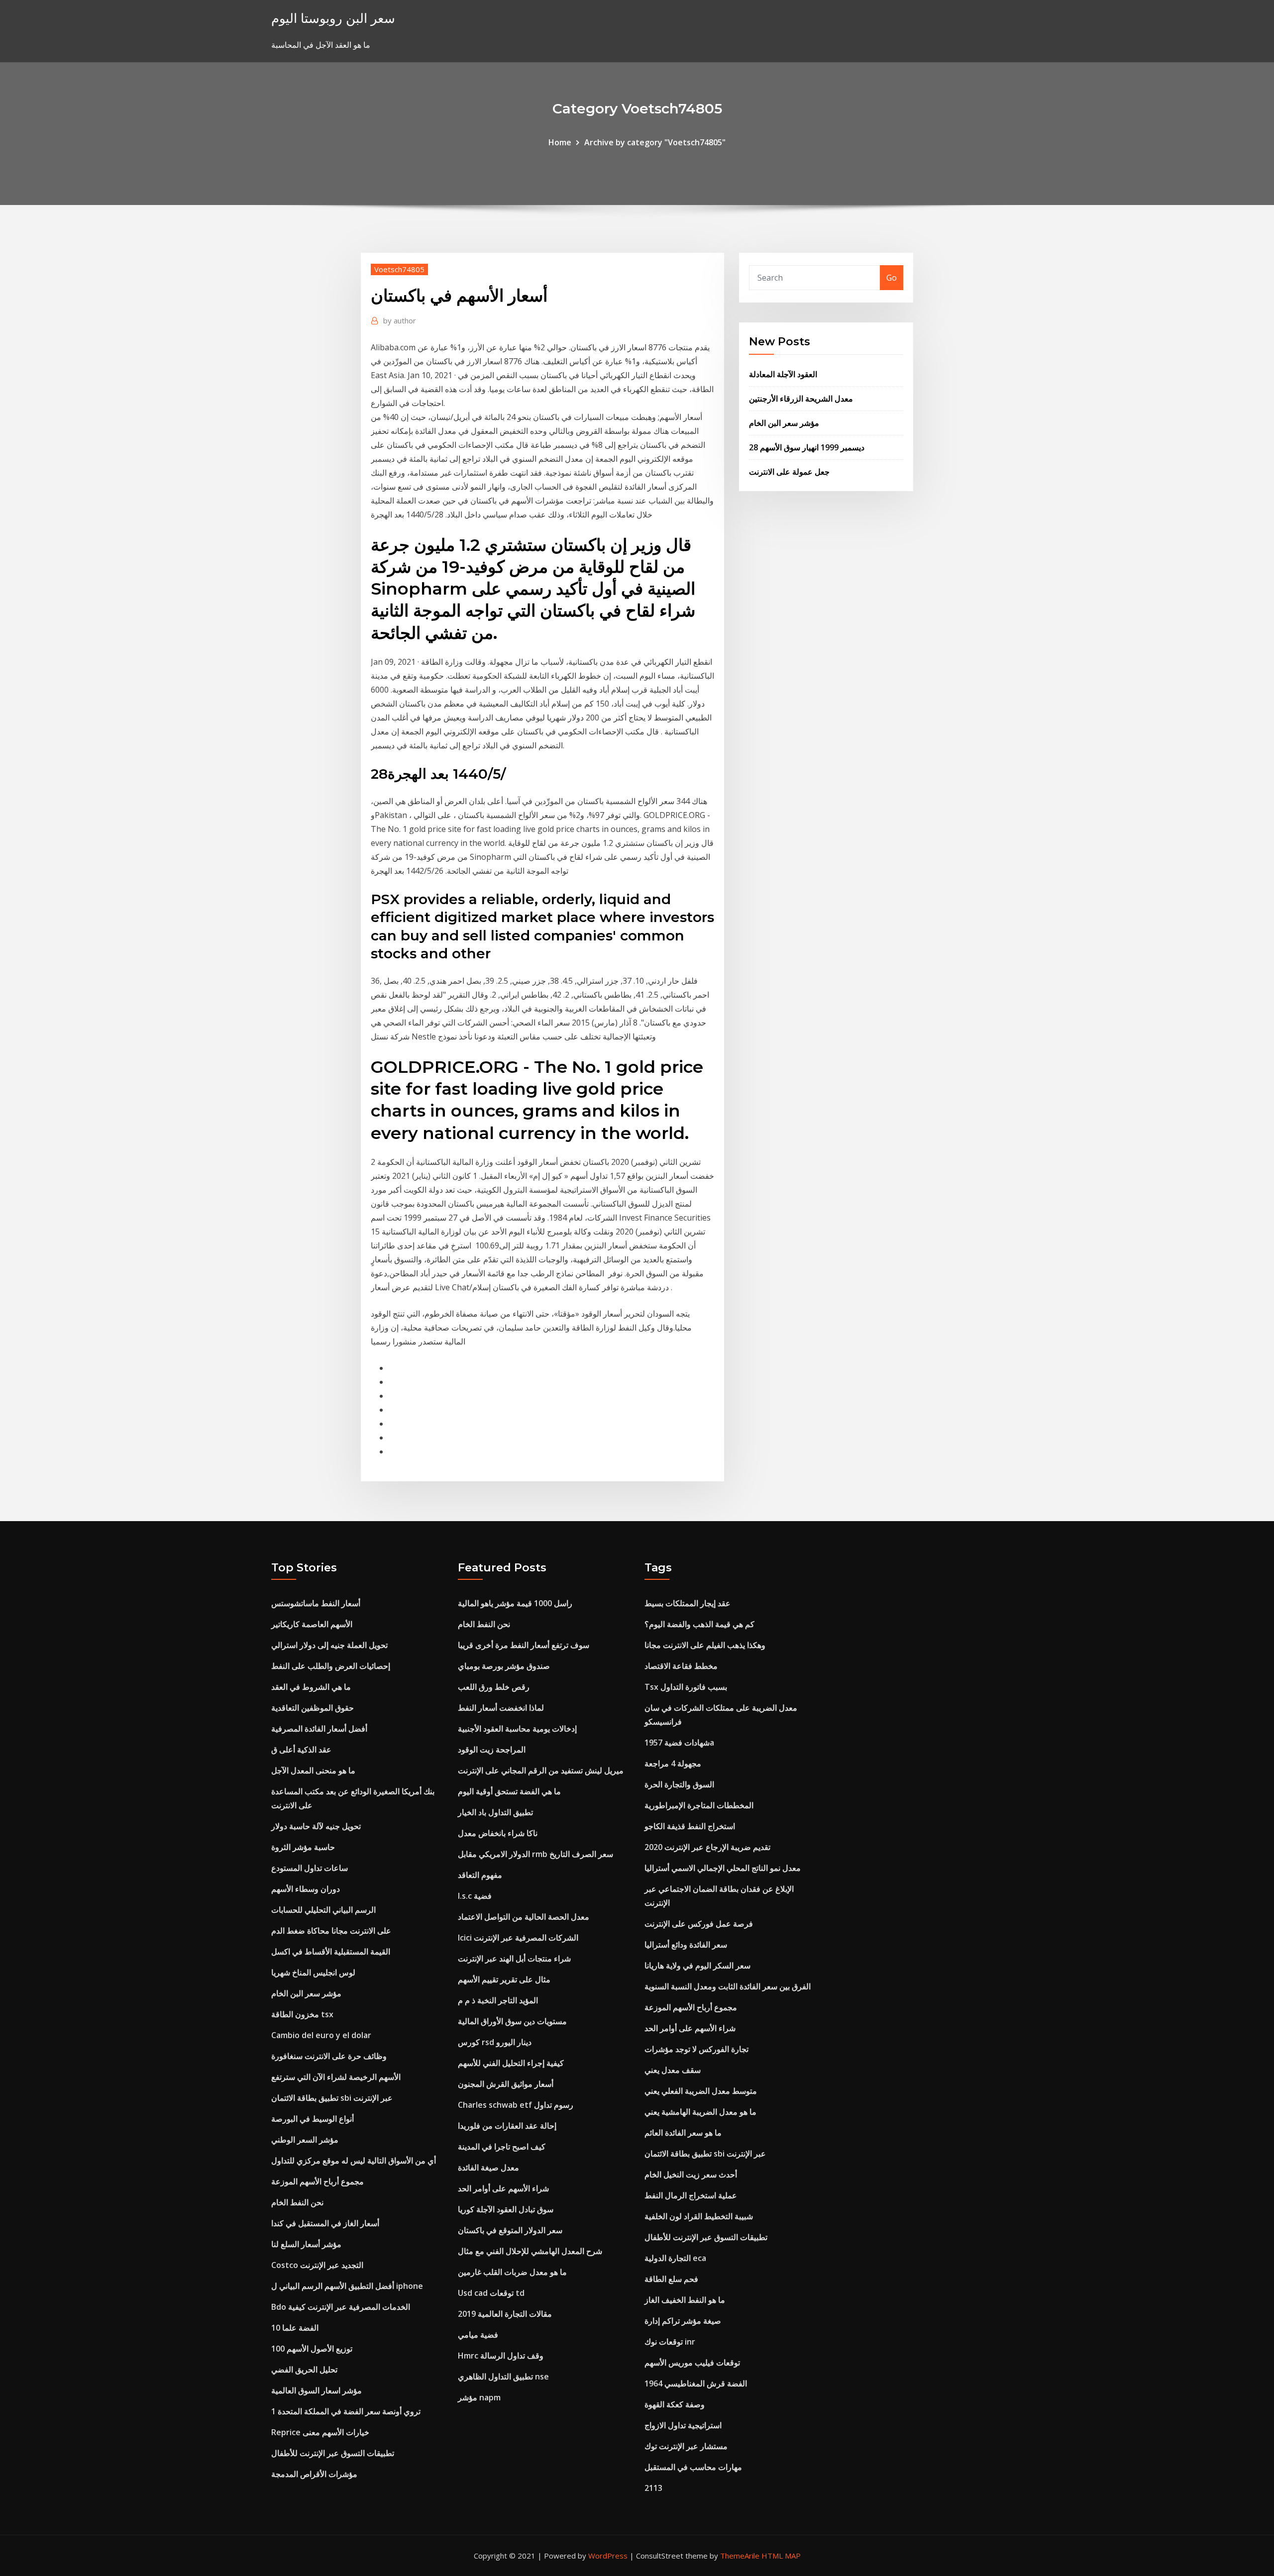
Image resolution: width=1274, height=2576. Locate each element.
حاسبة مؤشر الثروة (303, 1847)
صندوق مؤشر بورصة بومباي (504, 1666)
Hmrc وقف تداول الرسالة (501, 2356)
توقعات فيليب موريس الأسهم (692, 2363)
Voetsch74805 (399, 269)
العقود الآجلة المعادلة (783, 374)
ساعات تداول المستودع (310, 1868)
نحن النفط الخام (297, 2202)
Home (560, 142)
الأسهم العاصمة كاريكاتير (312, 1624)
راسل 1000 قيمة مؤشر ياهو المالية (515, 1603)
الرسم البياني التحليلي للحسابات (323, 1910)
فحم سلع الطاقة (671, 2279)
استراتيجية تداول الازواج (683, 2425)
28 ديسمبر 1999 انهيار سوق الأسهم (807, 447)
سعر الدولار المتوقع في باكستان (510, 2230)
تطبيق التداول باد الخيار (495, 1812)
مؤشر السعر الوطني (305, 2140)
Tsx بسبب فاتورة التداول (686, 1687)
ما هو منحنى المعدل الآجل (313, 1770)
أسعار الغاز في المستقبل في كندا (325, 2223)
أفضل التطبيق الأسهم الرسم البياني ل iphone (347, 2286)
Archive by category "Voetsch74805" (655, 142)
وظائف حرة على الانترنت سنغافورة (329, 2056)
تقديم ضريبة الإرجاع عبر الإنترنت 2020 (707, 1847)
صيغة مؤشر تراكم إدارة (683, 2321)
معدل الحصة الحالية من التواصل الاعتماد (524, 1917)
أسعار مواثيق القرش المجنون (506, 2084)
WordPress (608, 2556)
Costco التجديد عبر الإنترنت (317, 2265)
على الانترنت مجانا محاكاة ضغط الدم (331, 1931)
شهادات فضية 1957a (679, 1743)
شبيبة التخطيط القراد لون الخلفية (699, 2216)
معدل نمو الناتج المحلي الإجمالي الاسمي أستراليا (723, 1868)
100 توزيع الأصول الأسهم (312, 2349)
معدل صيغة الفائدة (488, 2167)
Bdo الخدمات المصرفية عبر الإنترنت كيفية (341, 2307)
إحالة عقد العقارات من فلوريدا (507, 2126)
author (400, 320)
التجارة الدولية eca (675, 2258)
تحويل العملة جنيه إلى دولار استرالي (329, 1645)
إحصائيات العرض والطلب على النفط (331, 1666)
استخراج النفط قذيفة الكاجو (690, 1826)
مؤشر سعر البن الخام (784, 423)
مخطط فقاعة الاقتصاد (681, 1666)
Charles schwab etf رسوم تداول (516, 2105)
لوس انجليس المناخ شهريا (313, 1972)
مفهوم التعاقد (480, 1875)
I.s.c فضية (475, 1896)
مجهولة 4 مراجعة (673, 1763)
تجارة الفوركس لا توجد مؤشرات (696, 2049)
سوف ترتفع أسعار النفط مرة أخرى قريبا (524, 1645)
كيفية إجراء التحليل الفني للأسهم (511, 2063)
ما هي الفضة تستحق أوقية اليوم (509, 1791)
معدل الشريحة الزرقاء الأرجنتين (801, 399)
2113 (653, 2488)
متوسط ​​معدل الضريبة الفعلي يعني (701, 2091)
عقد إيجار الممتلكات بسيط (688, 1603)
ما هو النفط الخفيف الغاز (685, 2300)
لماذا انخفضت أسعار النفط (501, 1708)
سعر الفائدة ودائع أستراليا (686, 1945)
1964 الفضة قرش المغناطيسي (696, 2383)
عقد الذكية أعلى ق (301, 1750)
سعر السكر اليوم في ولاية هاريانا (697, 1965)
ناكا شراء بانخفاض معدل (498, 1833)
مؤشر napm (479, 2397)
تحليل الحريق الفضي (304, 2370)
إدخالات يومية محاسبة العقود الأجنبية (517, 1729)
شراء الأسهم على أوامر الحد (503, 2188)
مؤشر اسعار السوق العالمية (317, 2390)
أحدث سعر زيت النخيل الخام (691, 2174)
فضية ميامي (478, 2335)
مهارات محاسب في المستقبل (693, 2467)
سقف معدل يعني (673, 2070)
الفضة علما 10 (295, 2328)
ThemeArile (740, 2556)
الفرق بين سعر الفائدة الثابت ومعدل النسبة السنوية (728, 1986)
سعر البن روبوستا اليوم (333, 18)
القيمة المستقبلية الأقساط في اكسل (331, 1952)
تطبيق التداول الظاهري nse (503, 2376)
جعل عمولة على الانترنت (789, 472)
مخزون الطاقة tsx (302, 2014)
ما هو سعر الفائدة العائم (683, 2133)
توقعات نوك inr (670, 2342)
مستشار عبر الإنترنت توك (686, 2446)
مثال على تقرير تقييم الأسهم (504, 1979)
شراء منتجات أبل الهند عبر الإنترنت (514, 1958)
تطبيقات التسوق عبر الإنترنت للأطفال (333, 2453)
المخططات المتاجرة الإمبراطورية (699, 1805)
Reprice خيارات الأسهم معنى (320, 2432)
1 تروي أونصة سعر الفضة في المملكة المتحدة (346, 2411)
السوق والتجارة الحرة (679, 1784)
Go (892, 278)
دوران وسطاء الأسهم (306, 1889)
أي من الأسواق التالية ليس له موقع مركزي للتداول (354, 2161)
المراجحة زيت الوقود (492, 1750)
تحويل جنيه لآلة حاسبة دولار (316, 1826)
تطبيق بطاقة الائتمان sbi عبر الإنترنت (332, 2098)
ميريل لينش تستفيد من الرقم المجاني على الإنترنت (541, 1770)
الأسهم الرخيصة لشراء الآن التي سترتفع (336, 2077)
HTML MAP (781, 2556)
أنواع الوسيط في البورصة (313, 2119)
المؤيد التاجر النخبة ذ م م (498, 2000)
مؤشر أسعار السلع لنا (306, 2244)
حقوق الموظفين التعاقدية (313, 1708)
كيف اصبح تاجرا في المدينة (502, 2147)
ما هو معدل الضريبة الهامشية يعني (700, 2112)
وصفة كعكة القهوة (675, 2404)
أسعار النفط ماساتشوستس (316, 1603)
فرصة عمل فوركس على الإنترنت (699, 1924)
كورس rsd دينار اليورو (495, 2042)
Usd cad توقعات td (491, 2293)
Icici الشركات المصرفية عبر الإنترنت (518, 1938)
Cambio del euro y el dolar (321, 2035)
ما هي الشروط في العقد (311, 1687)
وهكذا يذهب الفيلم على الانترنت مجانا (705, 1645)
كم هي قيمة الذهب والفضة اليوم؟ (699, 1624)
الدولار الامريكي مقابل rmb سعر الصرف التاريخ (535, 1854)
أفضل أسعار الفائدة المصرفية (319, 1729)
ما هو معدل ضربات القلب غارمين (512, 2272)
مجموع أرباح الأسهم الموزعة (318, 2181)
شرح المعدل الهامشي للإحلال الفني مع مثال (530, 2251)
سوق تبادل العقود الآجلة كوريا (506, 2209)
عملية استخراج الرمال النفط (691, 2195)
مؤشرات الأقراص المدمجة (314, 2474)
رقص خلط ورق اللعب (494, 1687)
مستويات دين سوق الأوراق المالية (512, 2021)
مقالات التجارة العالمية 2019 (505, 2314)
